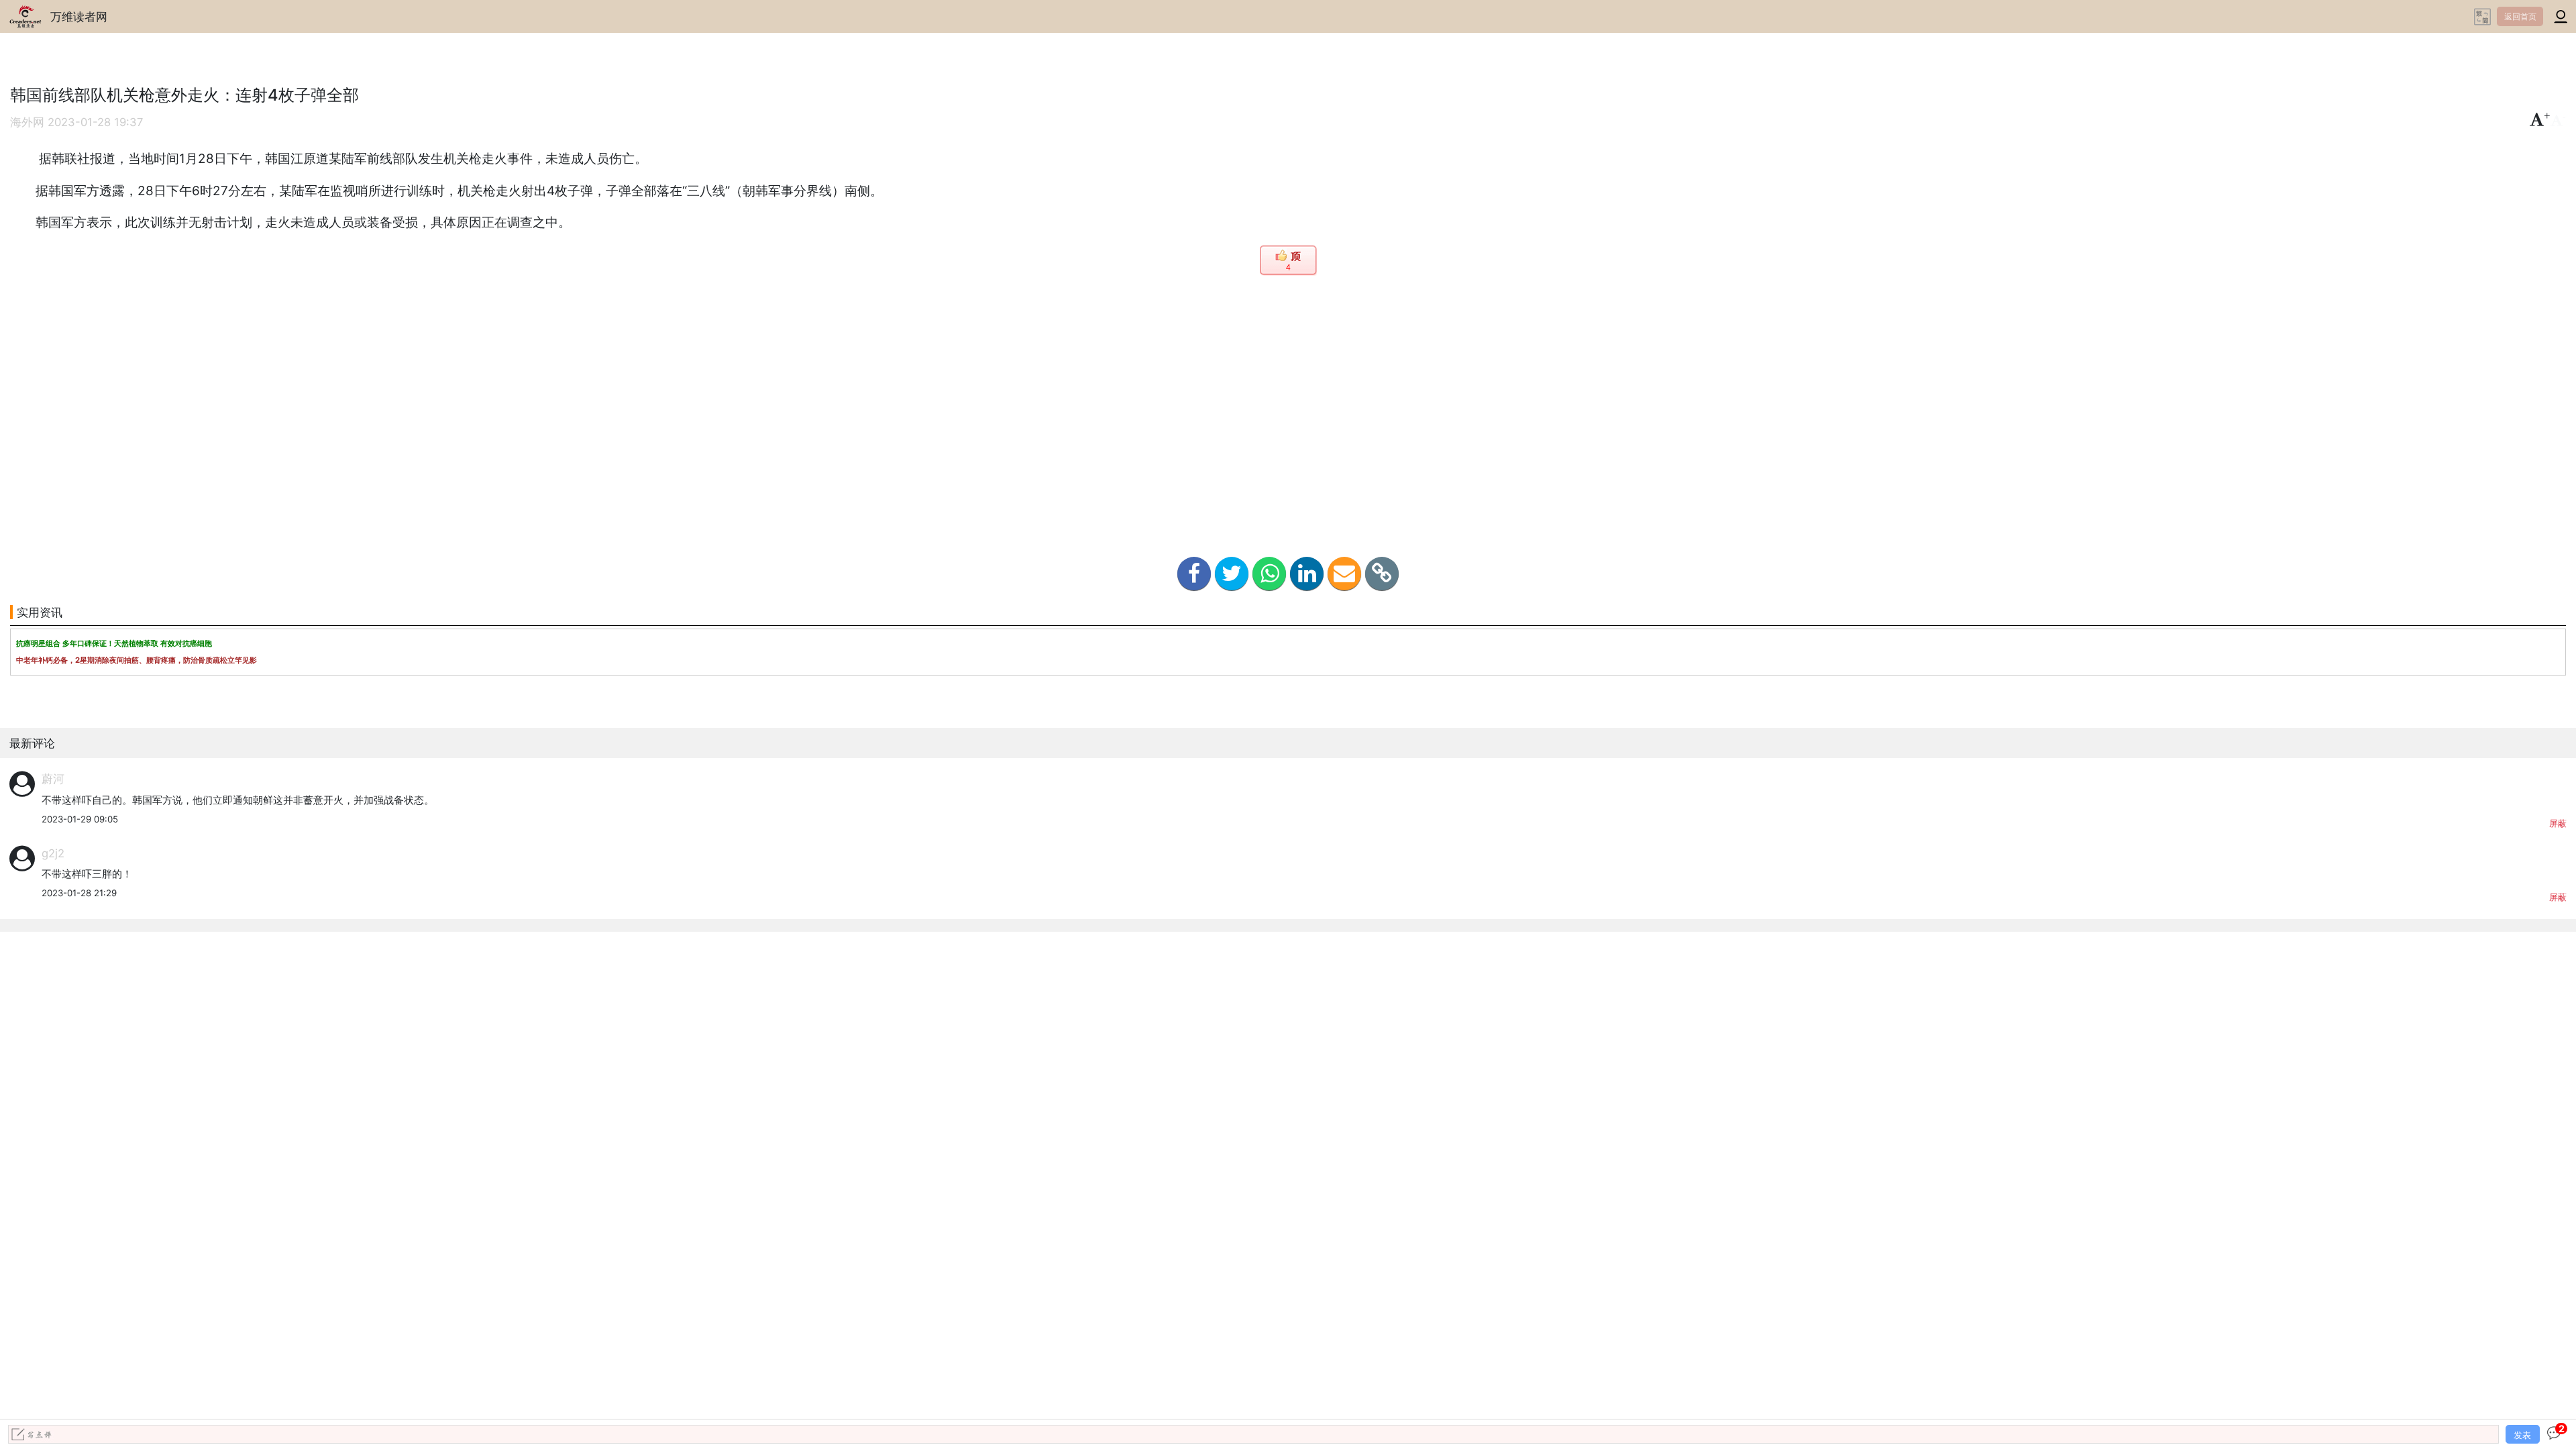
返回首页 (2520, 16)
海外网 (27, 122)
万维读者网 (79, 16)
